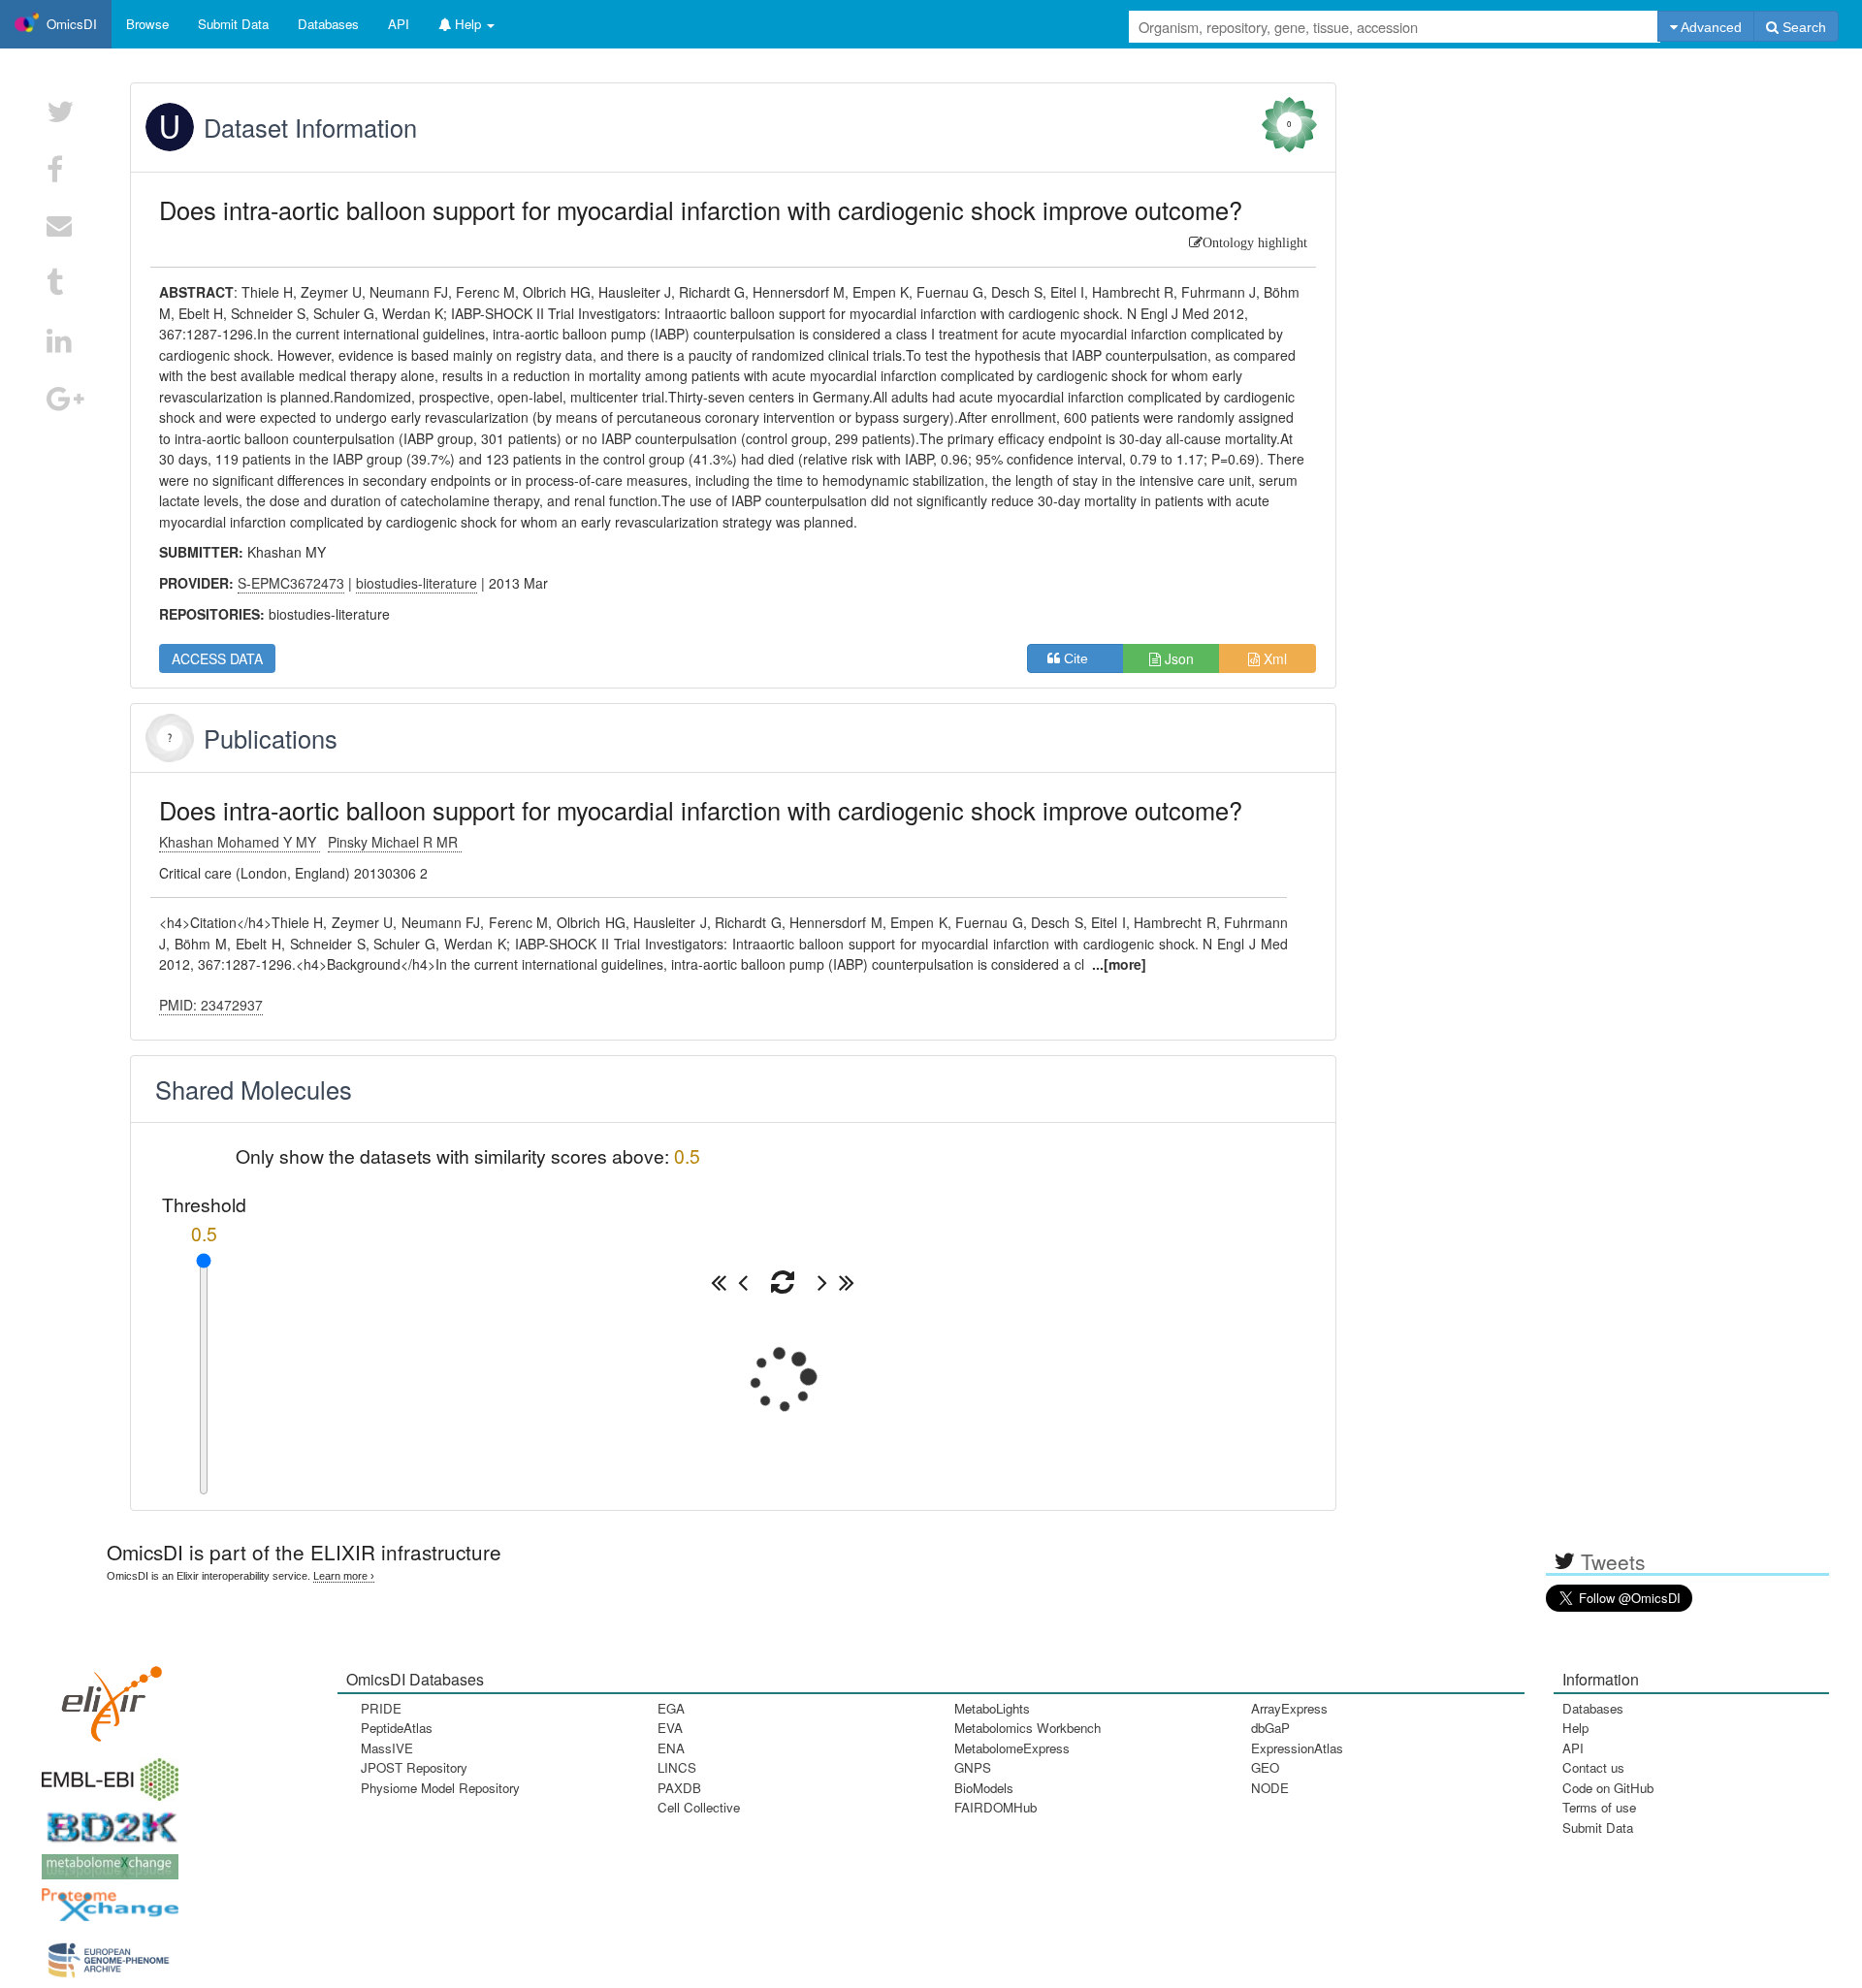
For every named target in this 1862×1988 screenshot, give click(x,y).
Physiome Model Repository (440, 1788)
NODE (1270, 1788)
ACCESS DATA (217, 658)
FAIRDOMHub (995, 1807)
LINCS (677, 1767)
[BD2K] (106, 1822)
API (1573, 1748)
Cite (1082, 658)
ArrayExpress (1289, 1708)
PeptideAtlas (397, 1728)
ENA (671, 1748)
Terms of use (1599, 1807)
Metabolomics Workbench (1027, 1728)
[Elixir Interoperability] (106, 1698)
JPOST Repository (414, 1767)
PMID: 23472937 (211, 1005)
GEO (1265, 1767)
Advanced (1710, 27)
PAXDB (679, 1788)
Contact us (1593, 1767)
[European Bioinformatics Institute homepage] (106, 1773)
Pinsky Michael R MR (395, 842)
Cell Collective (699, 1807)
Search (1802, 27)
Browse (147, 24)
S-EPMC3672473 (291, 583)
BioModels (984, 1788)
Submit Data (1598, 1828)
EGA (671, 1708)
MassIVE (387, 1748)
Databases (328, 24)
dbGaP (1270, 1728)
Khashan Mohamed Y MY (240, 842)
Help (1575, 1728)
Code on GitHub (1608, 1788)
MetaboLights (992, 1708)
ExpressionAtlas (1297, 1748)
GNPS (973, 1767)
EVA (670, 1728)
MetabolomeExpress (1012, 1748)
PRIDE (381, 1708)
